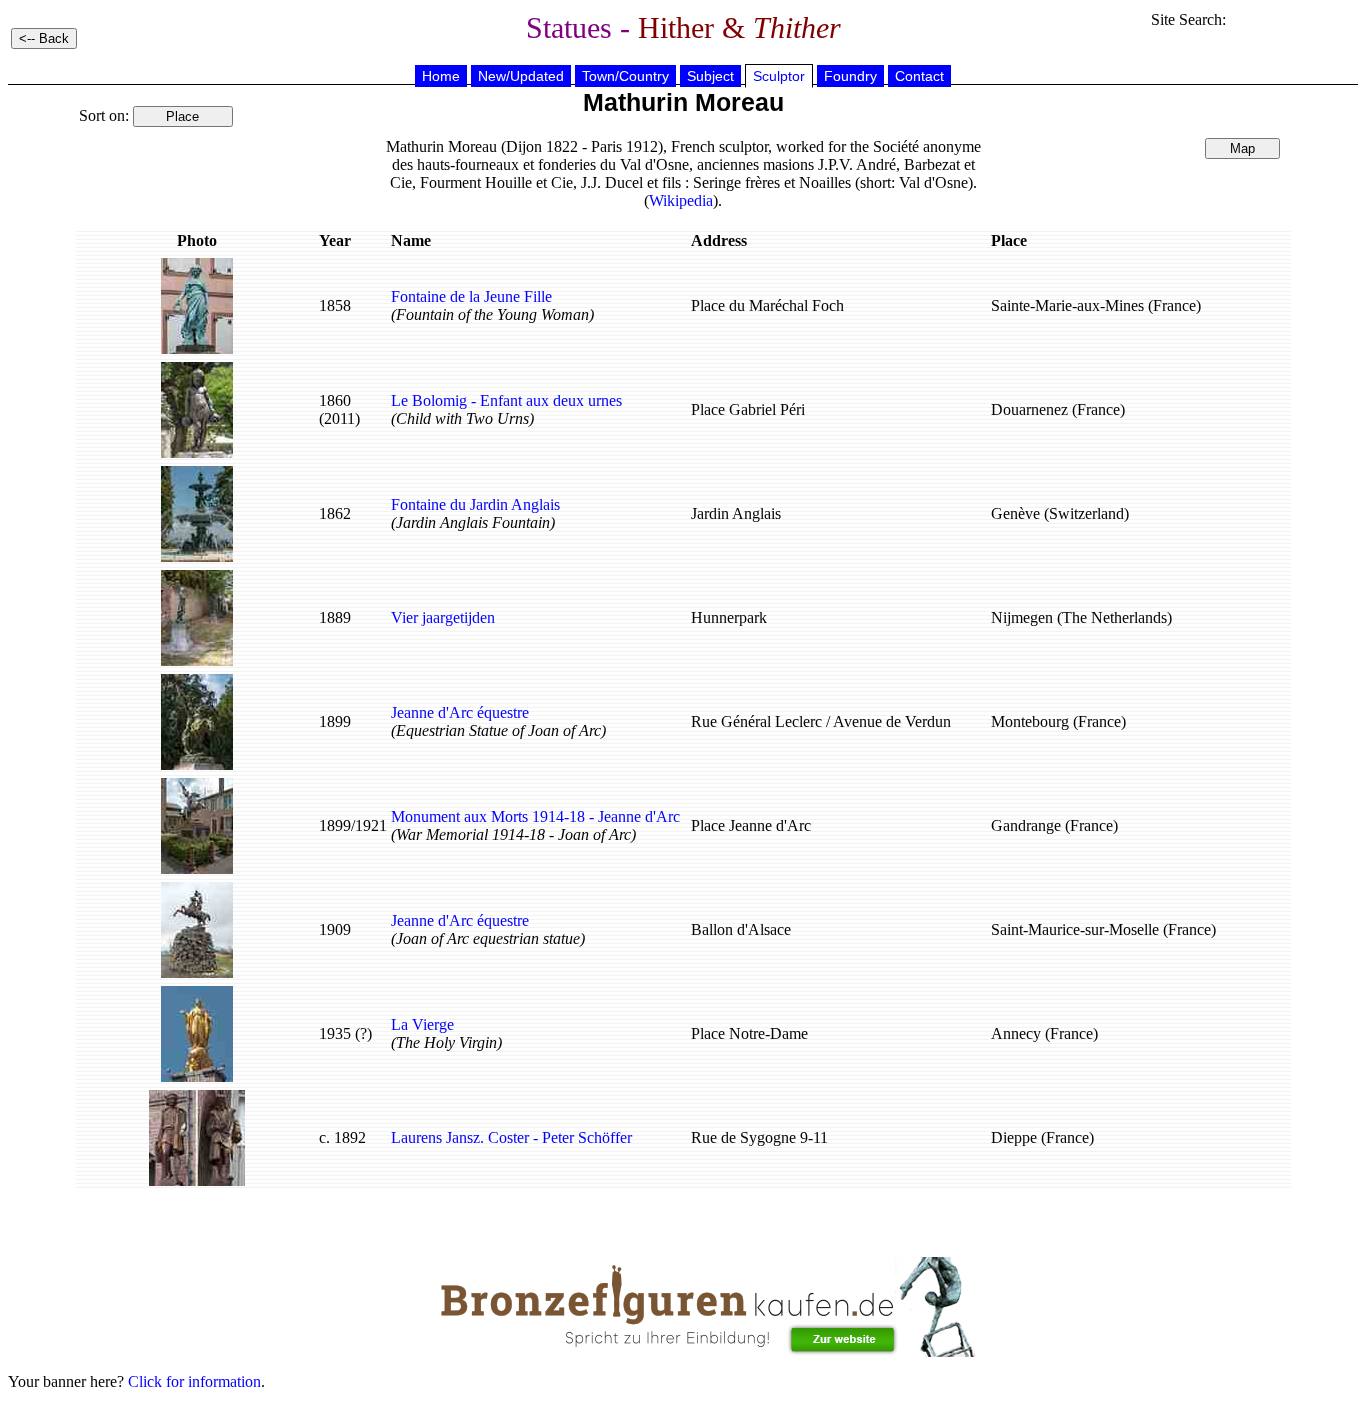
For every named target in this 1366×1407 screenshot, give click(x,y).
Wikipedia (681, 200)
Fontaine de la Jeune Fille (471, 296)
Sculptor (779, 76)
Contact (919, 76)
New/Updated (521, 76)
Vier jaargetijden (443, 617)
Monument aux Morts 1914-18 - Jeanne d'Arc (535, 816)
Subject (710, 76)
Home (441, 76)
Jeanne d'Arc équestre (460, 712)
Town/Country (625, 76)
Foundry (850, 76)
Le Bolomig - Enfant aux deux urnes (506, 400)
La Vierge (422, 1024)
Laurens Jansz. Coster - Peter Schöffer (511, 1137)
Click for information (194, 1381)
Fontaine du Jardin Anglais (475, 504)
